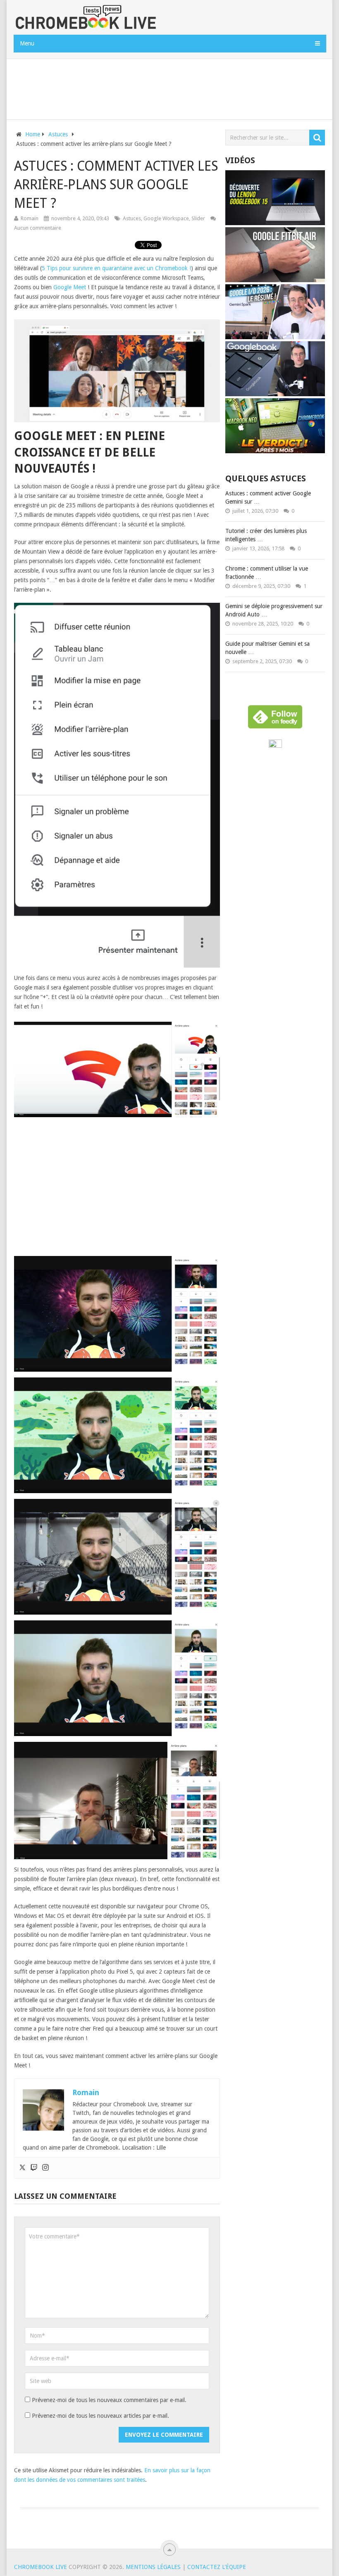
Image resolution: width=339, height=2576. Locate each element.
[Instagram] (45, 2168)
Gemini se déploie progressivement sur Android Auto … (274, 610)
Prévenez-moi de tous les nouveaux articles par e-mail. (100, 2416)
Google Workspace (166, 218)
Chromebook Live (41, 2567)
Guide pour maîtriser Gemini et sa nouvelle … (267, 648)
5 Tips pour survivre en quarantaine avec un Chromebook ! (116, 268)
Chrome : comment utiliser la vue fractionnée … (267, 573)
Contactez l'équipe (217, 2567)
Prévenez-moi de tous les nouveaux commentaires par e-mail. (109, 2400)
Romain (30, 218)
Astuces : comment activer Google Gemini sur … (268, 497)
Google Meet (70, 287)
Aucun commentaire (38, 228)
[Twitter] (22, 2168)
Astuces (132, 218)
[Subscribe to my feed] (275, 746)
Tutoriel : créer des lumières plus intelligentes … (266, 535)
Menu (27, 43)
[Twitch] (34, 2168)
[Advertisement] (169, 88)
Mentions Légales (153, 2567)
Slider (198, 218)
